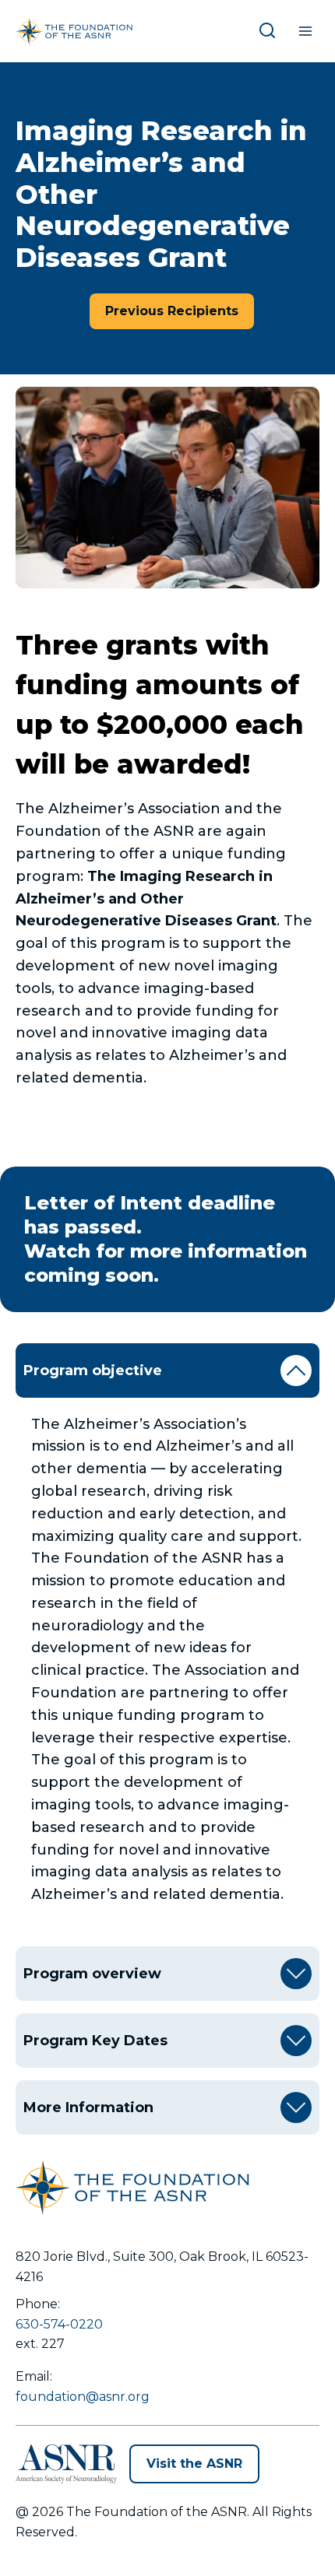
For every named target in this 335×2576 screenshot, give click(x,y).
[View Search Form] (270, 31)
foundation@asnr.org (83, 2397)
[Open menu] (305, 31)
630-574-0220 (59, 2324)
